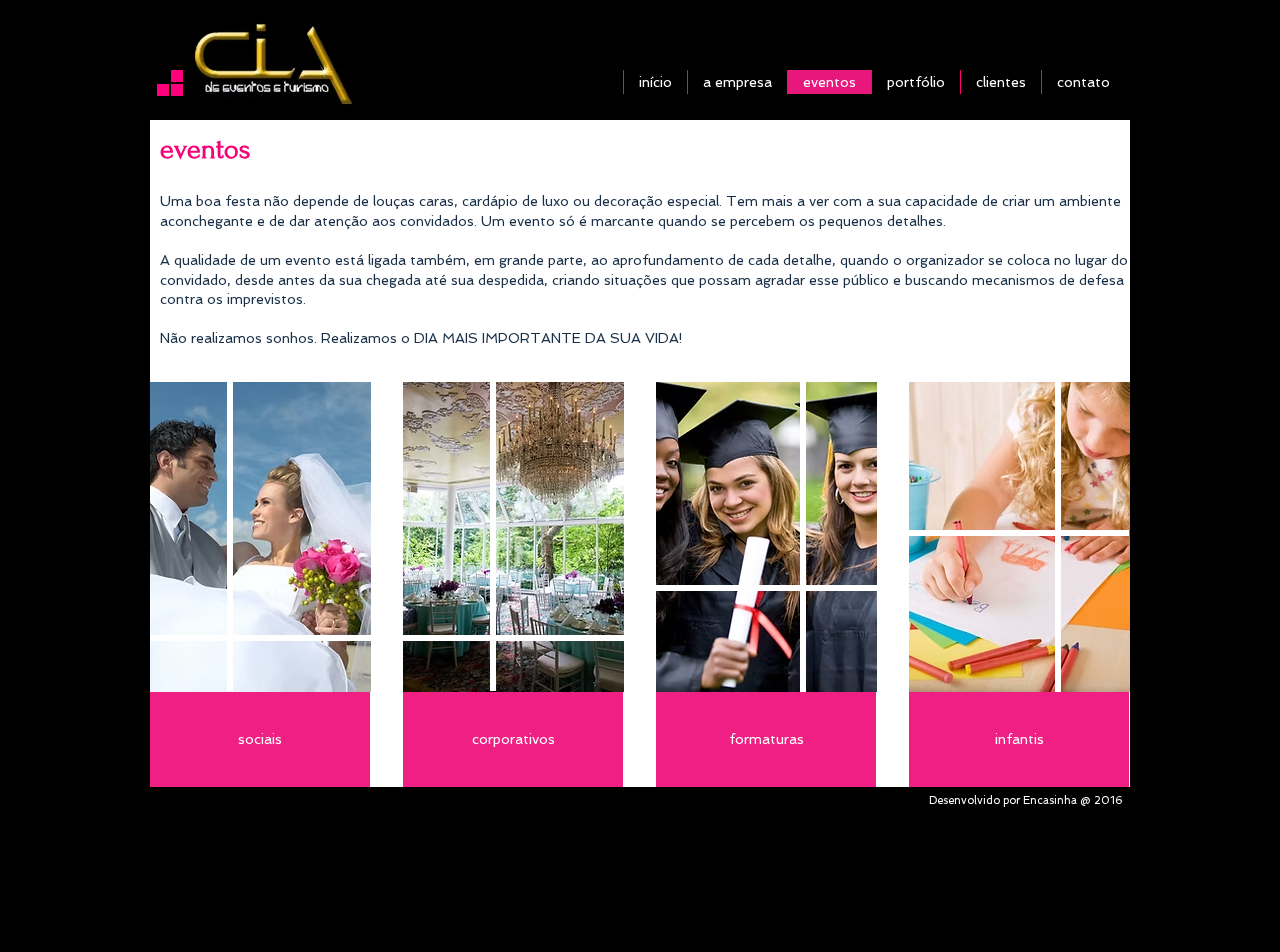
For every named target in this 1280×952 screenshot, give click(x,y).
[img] (260, 537)
